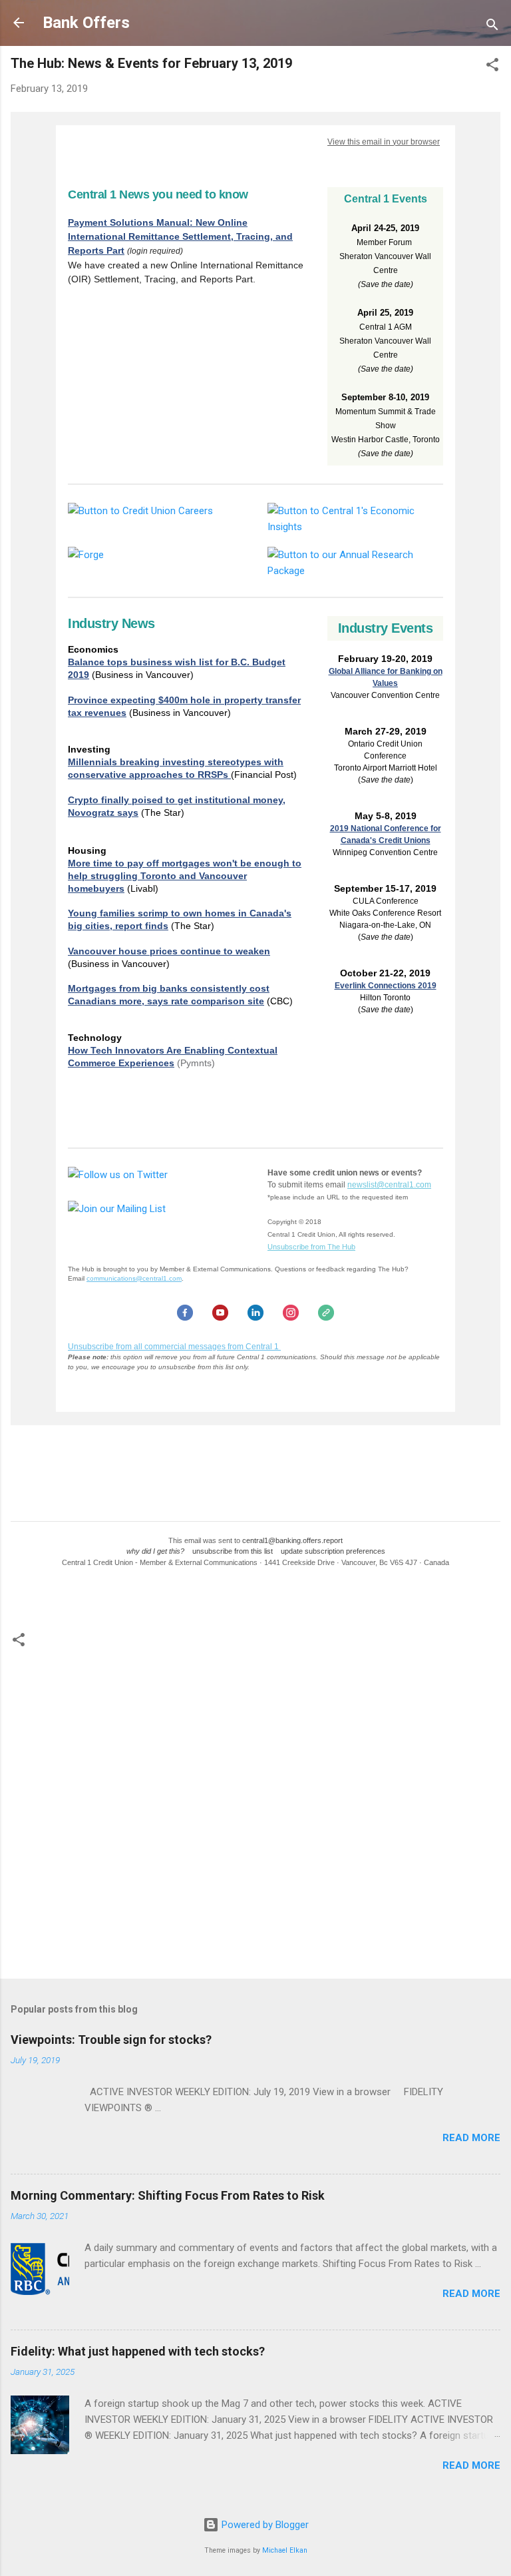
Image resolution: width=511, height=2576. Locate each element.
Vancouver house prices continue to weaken (169, 951)
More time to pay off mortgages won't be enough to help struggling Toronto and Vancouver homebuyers (185, 876)
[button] (492, 67)
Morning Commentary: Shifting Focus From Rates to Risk (168, 2195)
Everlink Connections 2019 (386, 986)
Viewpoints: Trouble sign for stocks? (111, 2040)
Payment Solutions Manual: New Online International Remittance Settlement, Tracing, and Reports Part (180, 236)
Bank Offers (86, 23)
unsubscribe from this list (233, 1551)
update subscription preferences (333, 1551)
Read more (471, 2138)
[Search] (492, 27)
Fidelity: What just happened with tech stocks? (138, 2351)
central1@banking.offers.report (292, 1540)
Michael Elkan (285, 2550)
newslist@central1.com (389, 1185)
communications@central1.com (134, 1278)
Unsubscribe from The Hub (311, 1247)
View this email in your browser (384, 142)
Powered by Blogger (264, 2525)
